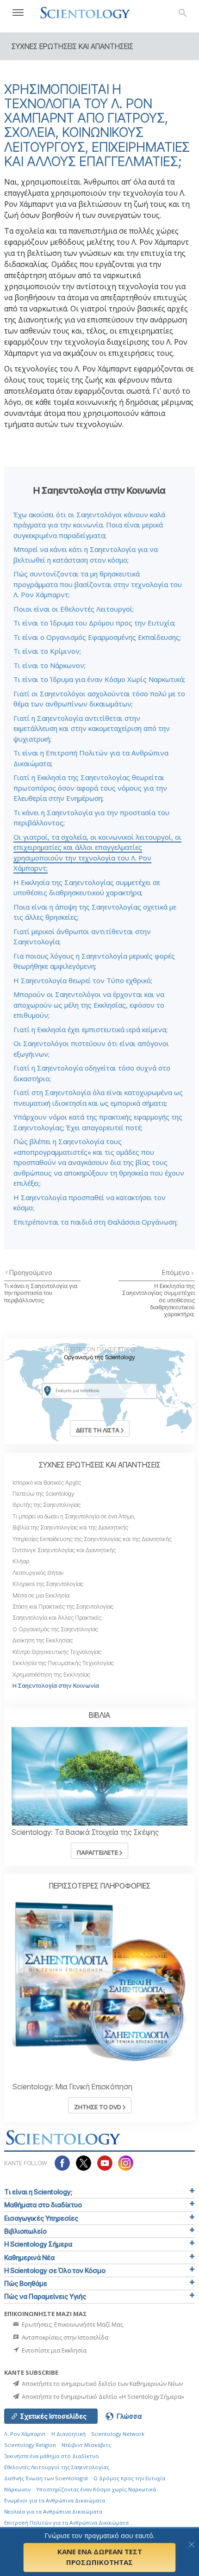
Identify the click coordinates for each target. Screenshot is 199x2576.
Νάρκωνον (17, 2489)
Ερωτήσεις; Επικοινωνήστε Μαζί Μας (72, 2324)
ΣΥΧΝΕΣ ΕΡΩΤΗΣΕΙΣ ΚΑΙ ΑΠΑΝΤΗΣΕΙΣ (100, 1465)
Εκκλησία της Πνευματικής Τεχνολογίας (63, 1663)
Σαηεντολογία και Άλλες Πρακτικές (57, 1618)
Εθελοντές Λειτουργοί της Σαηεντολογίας (57, 2467)
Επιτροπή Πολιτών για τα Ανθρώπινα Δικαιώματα (66, 2523)
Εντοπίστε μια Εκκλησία (53, 2350)
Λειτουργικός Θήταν (38, 1573)
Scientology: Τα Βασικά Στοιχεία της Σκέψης (85, 1832)
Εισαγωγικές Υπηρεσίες (41, 2218)
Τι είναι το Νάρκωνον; (50, 665)
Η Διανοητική (68, 2434)
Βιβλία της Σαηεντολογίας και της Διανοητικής (70, 1527)
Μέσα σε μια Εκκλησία (41, 1595)
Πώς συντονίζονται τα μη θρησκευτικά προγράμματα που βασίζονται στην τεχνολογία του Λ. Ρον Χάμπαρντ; (98, 584)
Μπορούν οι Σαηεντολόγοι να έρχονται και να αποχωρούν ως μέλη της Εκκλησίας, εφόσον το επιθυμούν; (89, 1005)
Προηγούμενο (31, 1273)
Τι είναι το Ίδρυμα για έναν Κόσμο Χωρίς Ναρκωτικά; (99, 679)
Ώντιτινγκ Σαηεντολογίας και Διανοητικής (64, 1550)
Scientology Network (118, 2434)
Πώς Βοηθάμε (26, 2283)
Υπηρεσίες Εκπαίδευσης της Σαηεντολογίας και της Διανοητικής (92, 1539)
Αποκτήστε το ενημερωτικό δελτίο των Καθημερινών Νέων (102, 2384)
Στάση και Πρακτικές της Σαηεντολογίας (63, 1607)
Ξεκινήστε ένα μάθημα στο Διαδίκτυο (52, 2456)
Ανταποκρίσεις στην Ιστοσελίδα (64, 2337)
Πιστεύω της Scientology (44, 1494)
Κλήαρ (21, 1561)
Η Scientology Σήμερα (38, 2244)
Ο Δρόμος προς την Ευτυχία (129, 2478)
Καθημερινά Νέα (29, 2257)
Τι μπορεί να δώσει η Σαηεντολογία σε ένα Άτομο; (74, 1516)
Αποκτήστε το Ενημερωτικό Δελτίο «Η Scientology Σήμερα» (102, 2396)
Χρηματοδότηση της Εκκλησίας (51, 1675)
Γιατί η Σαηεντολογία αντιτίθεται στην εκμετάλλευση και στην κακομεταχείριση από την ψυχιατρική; (92, 728)
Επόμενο (177, 1273)
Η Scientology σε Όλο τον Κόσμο (55, 2270)
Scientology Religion (30, 2445)
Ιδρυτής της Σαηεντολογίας (47, 1505)
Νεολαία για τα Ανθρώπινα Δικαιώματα (53, 2511)
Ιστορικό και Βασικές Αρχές (47, 1483)
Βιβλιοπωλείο (25, 2231)
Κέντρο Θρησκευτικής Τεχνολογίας (57, 1652)
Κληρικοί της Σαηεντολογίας (48, 1584)
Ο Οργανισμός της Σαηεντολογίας (55, 1629)
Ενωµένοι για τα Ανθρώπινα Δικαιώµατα (55, 2500)
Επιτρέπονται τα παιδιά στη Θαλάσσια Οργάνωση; (96, 1222)
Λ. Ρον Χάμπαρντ (25, 2434)
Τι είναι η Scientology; (38, 2192)
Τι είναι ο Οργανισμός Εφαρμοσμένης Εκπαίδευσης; (97, 637)
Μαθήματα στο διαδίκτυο (43, 2205)
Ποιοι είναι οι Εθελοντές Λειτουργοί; (74, 609)
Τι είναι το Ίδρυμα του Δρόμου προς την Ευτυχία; (94, 623)
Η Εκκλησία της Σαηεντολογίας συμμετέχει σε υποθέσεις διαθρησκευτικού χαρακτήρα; (159, 1300)
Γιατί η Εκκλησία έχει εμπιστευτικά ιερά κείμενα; (90, 1029)
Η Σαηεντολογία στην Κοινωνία (56, 1686)
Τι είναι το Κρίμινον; (47, 651)
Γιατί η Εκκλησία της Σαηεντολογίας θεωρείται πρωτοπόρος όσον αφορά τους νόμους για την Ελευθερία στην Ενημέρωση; (90, 788)
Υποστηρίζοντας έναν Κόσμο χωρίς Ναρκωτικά (96, 2489)
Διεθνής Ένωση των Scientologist (46, 2478)
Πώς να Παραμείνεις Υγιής (45, 2296)
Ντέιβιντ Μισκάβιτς (86, 2445)
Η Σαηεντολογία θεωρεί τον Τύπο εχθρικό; (83, 980)
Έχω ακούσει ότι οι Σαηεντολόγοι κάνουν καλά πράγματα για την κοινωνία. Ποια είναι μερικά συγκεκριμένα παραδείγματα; (89, 525)
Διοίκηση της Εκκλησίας (43, 1640)
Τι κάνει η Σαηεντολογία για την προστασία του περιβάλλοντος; (41, 1293)
